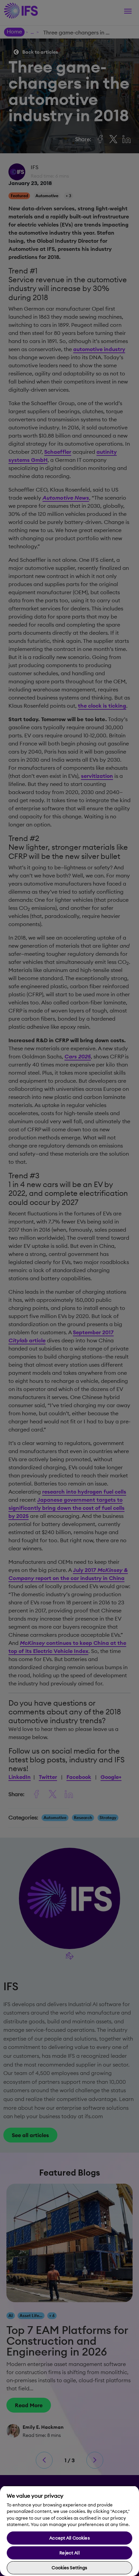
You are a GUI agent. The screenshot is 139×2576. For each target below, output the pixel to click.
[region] (69, 2531)
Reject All (69, 2553)
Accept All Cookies (69, 2538)
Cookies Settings (69, 2568)
